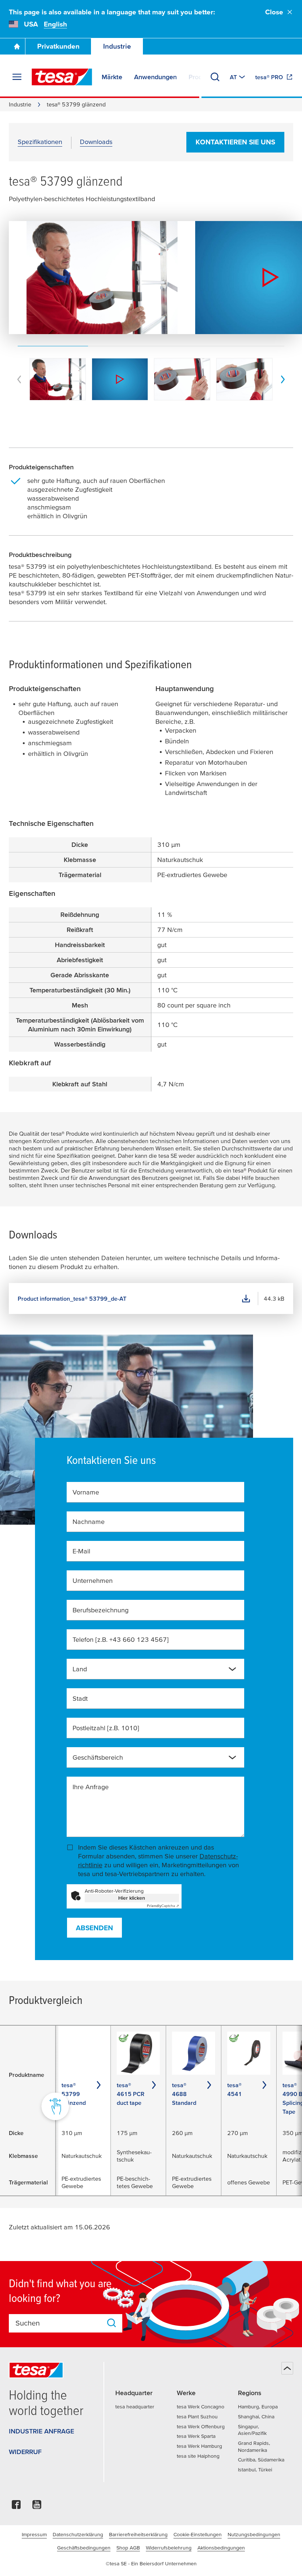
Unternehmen (93, 1580)
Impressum (34, 2534)
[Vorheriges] (19, 379)
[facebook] (16, 2507)
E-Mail (81, 1551)
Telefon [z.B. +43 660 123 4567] (121, 1639)
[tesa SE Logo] (62, 77)
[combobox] (156, 1669)
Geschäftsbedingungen (84, 2548)
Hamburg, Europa (258, 2407)
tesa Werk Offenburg (201, 2426)
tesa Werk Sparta (196, 2436)
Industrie (117, 46)
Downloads (96, 142)
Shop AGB (128, 2548)
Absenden (94, 1928)
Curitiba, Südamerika (261, 2460)
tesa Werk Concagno (201, 2407)
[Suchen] (215, 77)
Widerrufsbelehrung (169, 2548)
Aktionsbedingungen (221, 2548)
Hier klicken (132, 1898)
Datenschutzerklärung (78, 2534)
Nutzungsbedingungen (254, 2534)
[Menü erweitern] (17, 77)
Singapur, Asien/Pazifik (252, 2430)
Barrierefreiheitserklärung (138, 2534)
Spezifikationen (40, 142)
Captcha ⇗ (163, 1906)
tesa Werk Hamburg (199, 2446)
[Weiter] (283, 379)
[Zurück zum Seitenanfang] (287, 2368)
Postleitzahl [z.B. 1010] (106, 1728)
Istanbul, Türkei (255, 2470)
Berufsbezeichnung (101, 1610)
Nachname (89, 1522)
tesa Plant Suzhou (197, 2416)
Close (274, 12)
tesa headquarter (135, 2407)
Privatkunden (58, 46)
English (55, 24)
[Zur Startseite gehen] (17, 46)
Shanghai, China (256, 2416)
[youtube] (37, 2507)
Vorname (86, 1492)
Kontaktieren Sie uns (235, 142)
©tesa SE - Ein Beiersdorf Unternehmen (151, 2563)
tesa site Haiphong (198, 2456)
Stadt (80, 1698)
